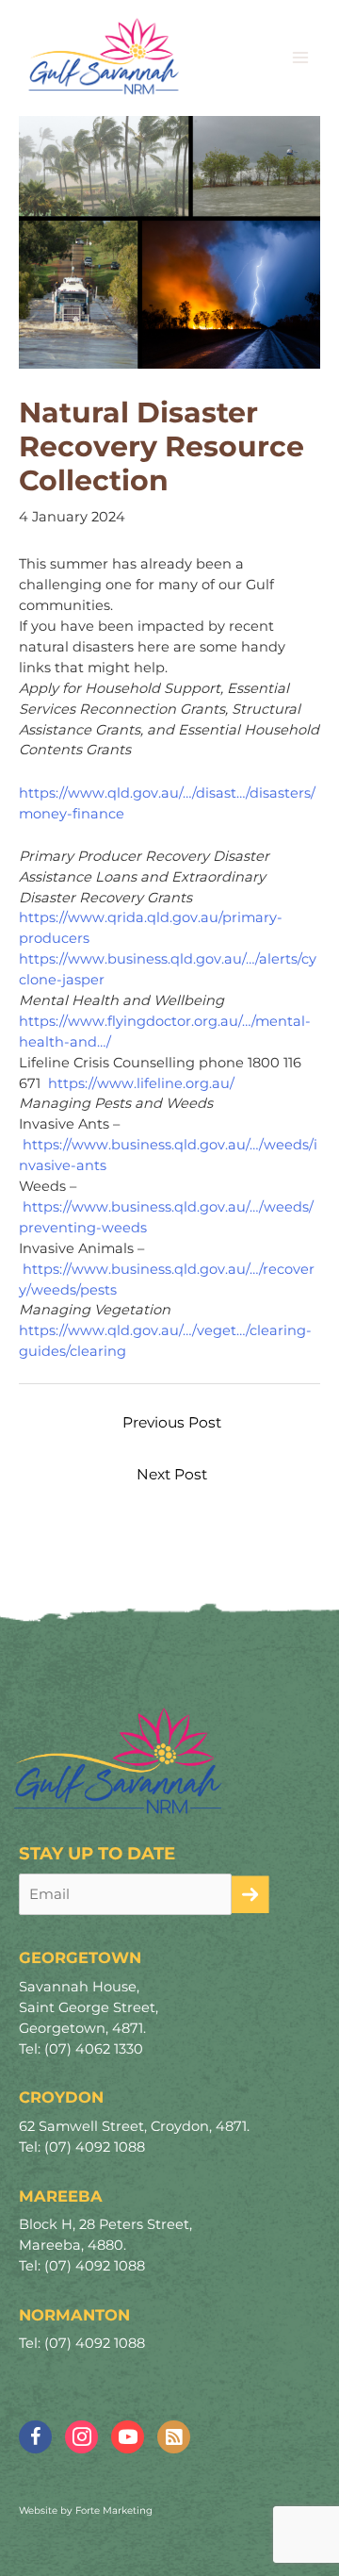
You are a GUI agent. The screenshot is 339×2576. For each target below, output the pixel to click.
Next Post (172, 1474)
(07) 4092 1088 (95, 2147)
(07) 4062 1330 (94, 2049)
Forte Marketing (114, 2510)
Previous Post (172, 1422)
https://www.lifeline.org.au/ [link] (141, 1083)
